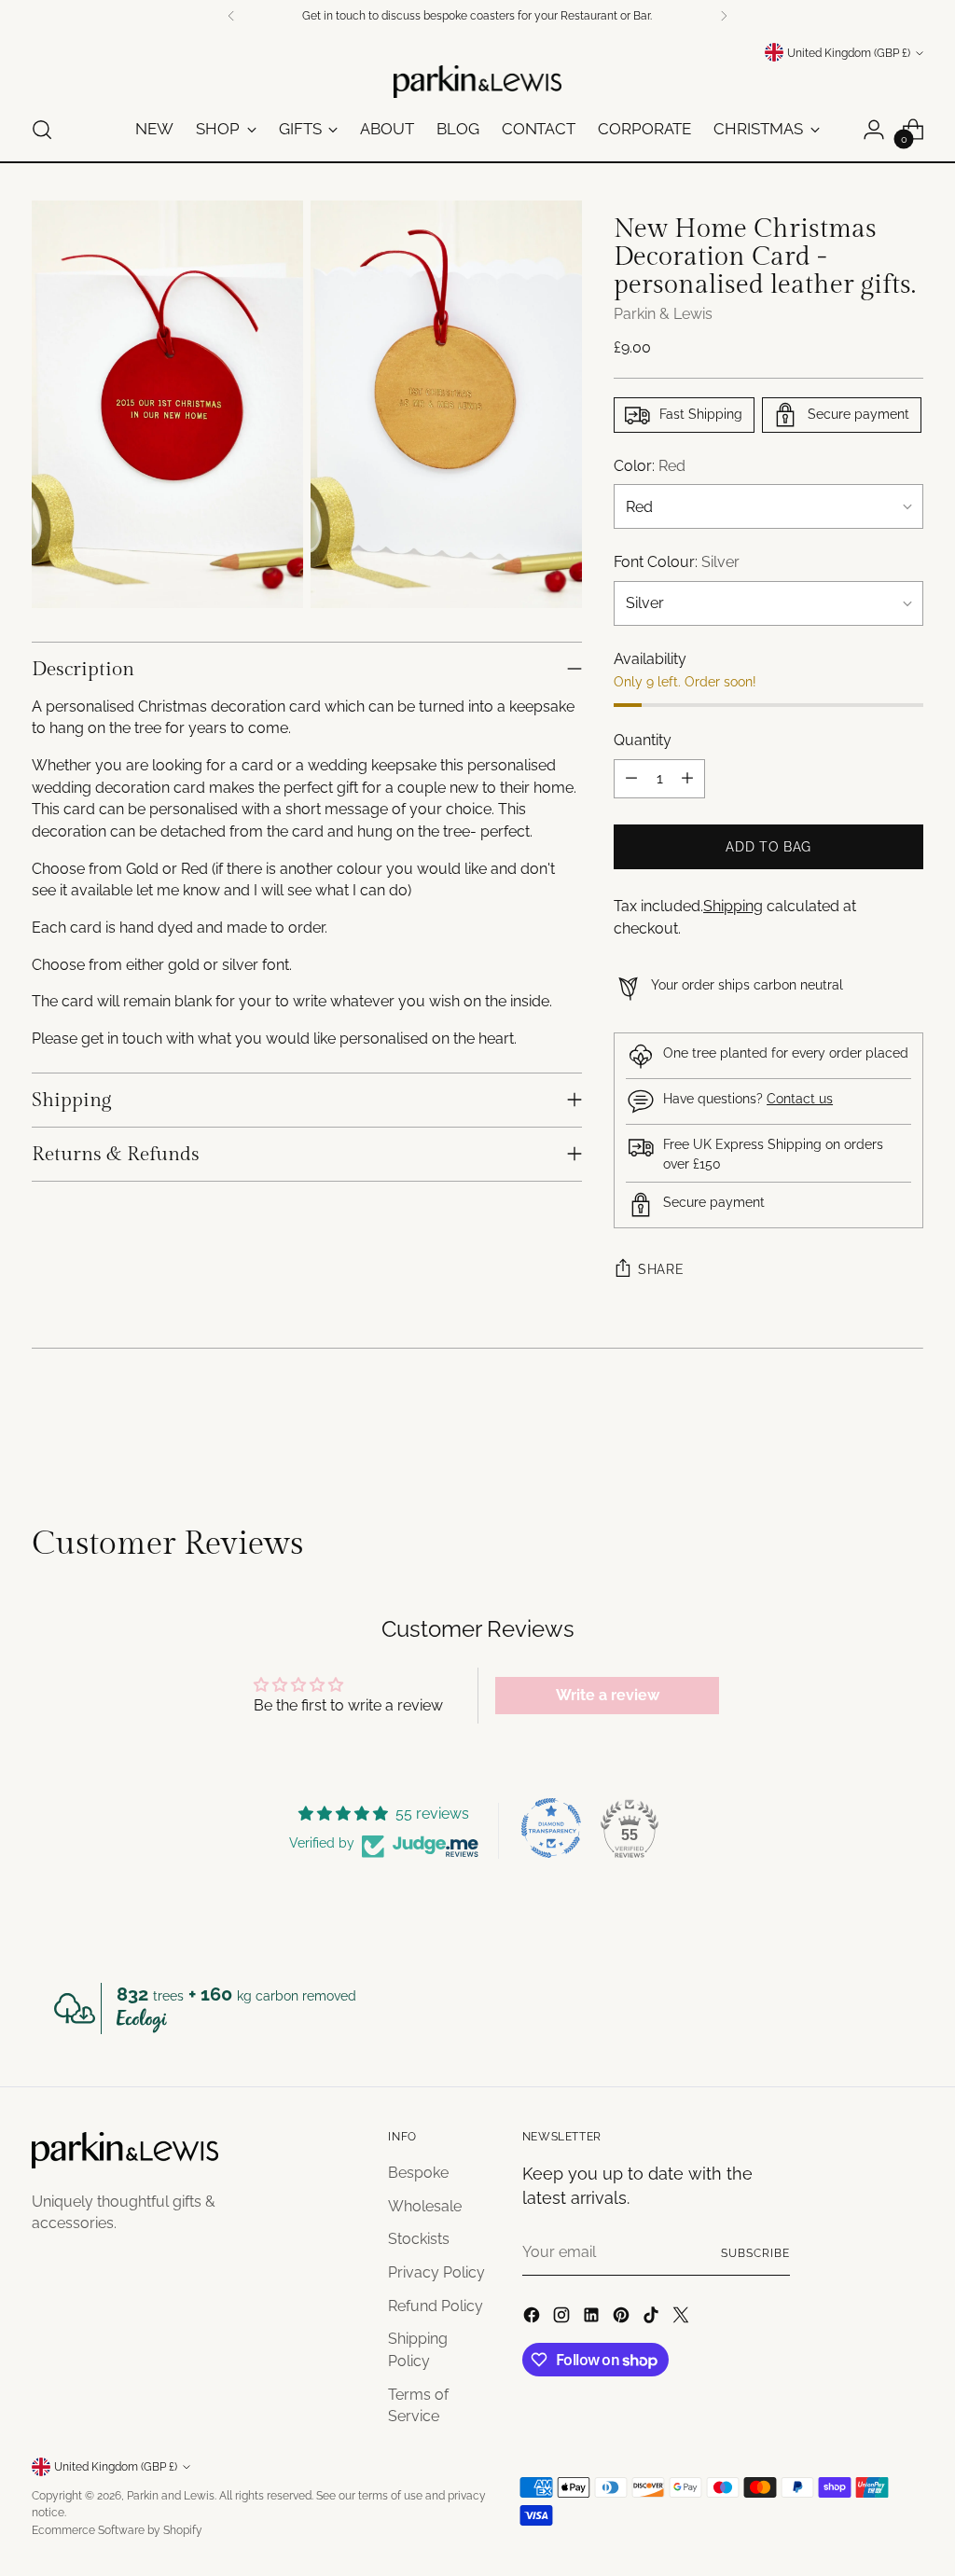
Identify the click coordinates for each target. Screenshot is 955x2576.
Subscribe (755, 2253)
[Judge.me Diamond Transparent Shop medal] (551, 1828)
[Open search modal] (42, 130)
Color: (650, 466)
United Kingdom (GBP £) (849, 53)
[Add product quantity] (687, 779)
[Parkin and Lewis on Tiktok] (653, 2318)
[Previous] (231, 16)
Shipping (733, 906)
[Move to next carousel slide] (907, 1424)
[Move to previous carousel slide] (865, 1425)
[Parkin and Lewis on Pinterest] (623, 2318)
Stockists (419, 2239)
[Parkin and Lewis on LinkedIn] (593, 2318)
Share (661, 1269)
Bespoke (418, 2173)
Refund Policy (436, 2306)
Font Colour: (677, 562)
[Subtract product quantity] (631, 779)
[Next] (724, 16)
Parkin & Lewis (663, 314)
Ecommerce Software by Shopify (117, 2530)
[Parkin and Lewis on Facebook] (533, 2318)
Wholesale (425, 2206)
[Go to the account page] (874, 130)
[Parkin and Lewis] (477, 82)
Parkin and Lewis (171, 2495)
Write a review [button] (608, 1695)
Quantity (643, 740)
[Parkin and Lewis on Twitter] (683, 2318)
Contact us (800, 1099)
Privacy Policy (436, 2272)
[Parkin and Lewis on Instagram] (563, 2318)
